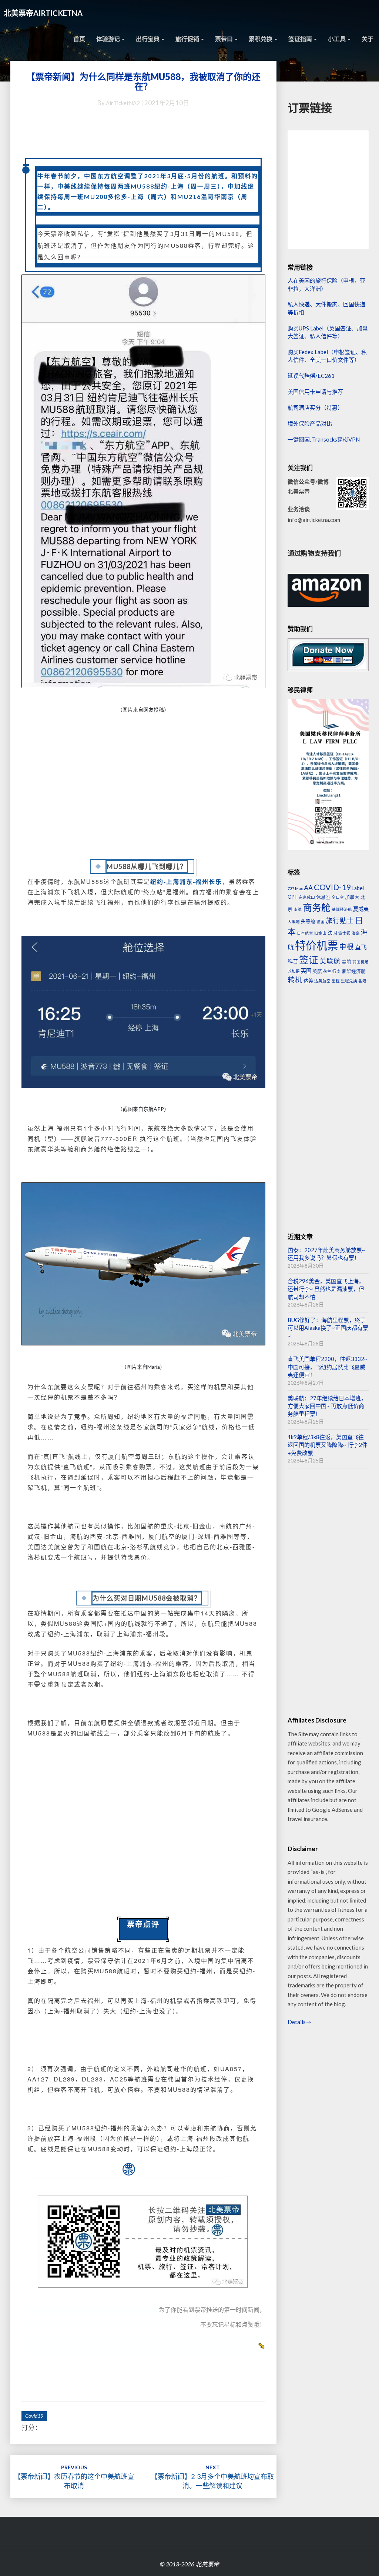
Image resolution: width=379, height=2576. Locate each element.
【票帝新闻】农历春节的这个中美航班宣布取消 (74, 2477)
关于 (368, 39)
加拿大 (352, 897)
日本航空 (305, 933)
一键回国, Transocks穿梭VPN (324, 439)
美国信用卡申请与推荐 (315, 392)
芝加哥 (294, 971)
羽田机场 (360, 962)
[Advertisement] (143, 787)
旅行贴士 (340, 921)
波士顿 (344, 933)
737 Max (295, 888)
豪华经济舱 (354, 971)
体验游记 (109, 39)
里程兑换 (349, 981)
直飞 (361, 947)
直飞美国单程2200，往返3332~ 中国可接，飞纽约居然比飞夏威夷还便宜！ (328, 1367)
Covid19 (34, 2416)
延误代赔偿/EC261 (311, 376)
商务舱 (317, 907)
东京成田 (307, 897)
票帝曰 (224, 39)
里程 (336, 981)
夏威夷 (361, 909)
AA (308, 888)
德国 (321, 921)
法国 (332, 933)
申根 (346, 947)
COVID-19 (332, 887)
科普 (293, 961)
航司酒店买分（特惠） (315, 407)
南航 (298, 909)
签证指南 (301, 39)
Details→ (299, 2022)
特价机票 (316, 945)
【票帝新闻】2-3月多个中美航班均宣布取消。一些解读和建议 (212, 2477)
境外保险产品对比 (310, 423)
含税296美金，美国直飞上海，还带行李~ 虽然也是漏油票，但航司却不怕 (326, 1289)
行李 (336, 971)
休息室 (323, 897)
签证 (309, 960)
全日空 (338, 897)
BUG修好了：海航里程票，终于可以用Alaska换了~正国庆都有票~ (328, 1328)
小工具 (337, 39)
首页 (79, 39)
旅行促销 (188, 39)
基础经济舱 (342, 909)
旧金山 (320, 933)
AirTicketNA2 (123, 103)
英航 (317, 971)
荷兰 (327, 971)
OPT (293, 897)
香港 (362, 981)
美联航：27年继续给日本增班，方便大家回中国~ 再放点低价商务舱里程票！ (327, 1406)
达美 (308, 981)
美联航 (330, 961)
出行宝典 (148, 39)
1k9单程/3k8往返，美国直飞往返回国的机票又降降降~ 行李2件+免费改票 (328, 1445)
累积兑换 (261, 39)
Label (358, 888)
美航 (346, 962)
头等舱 (308, 921)
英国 (306, 971)
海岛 (356, 933)
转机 (295, 980)
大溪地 (294, 921)
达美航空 (322, 981)
